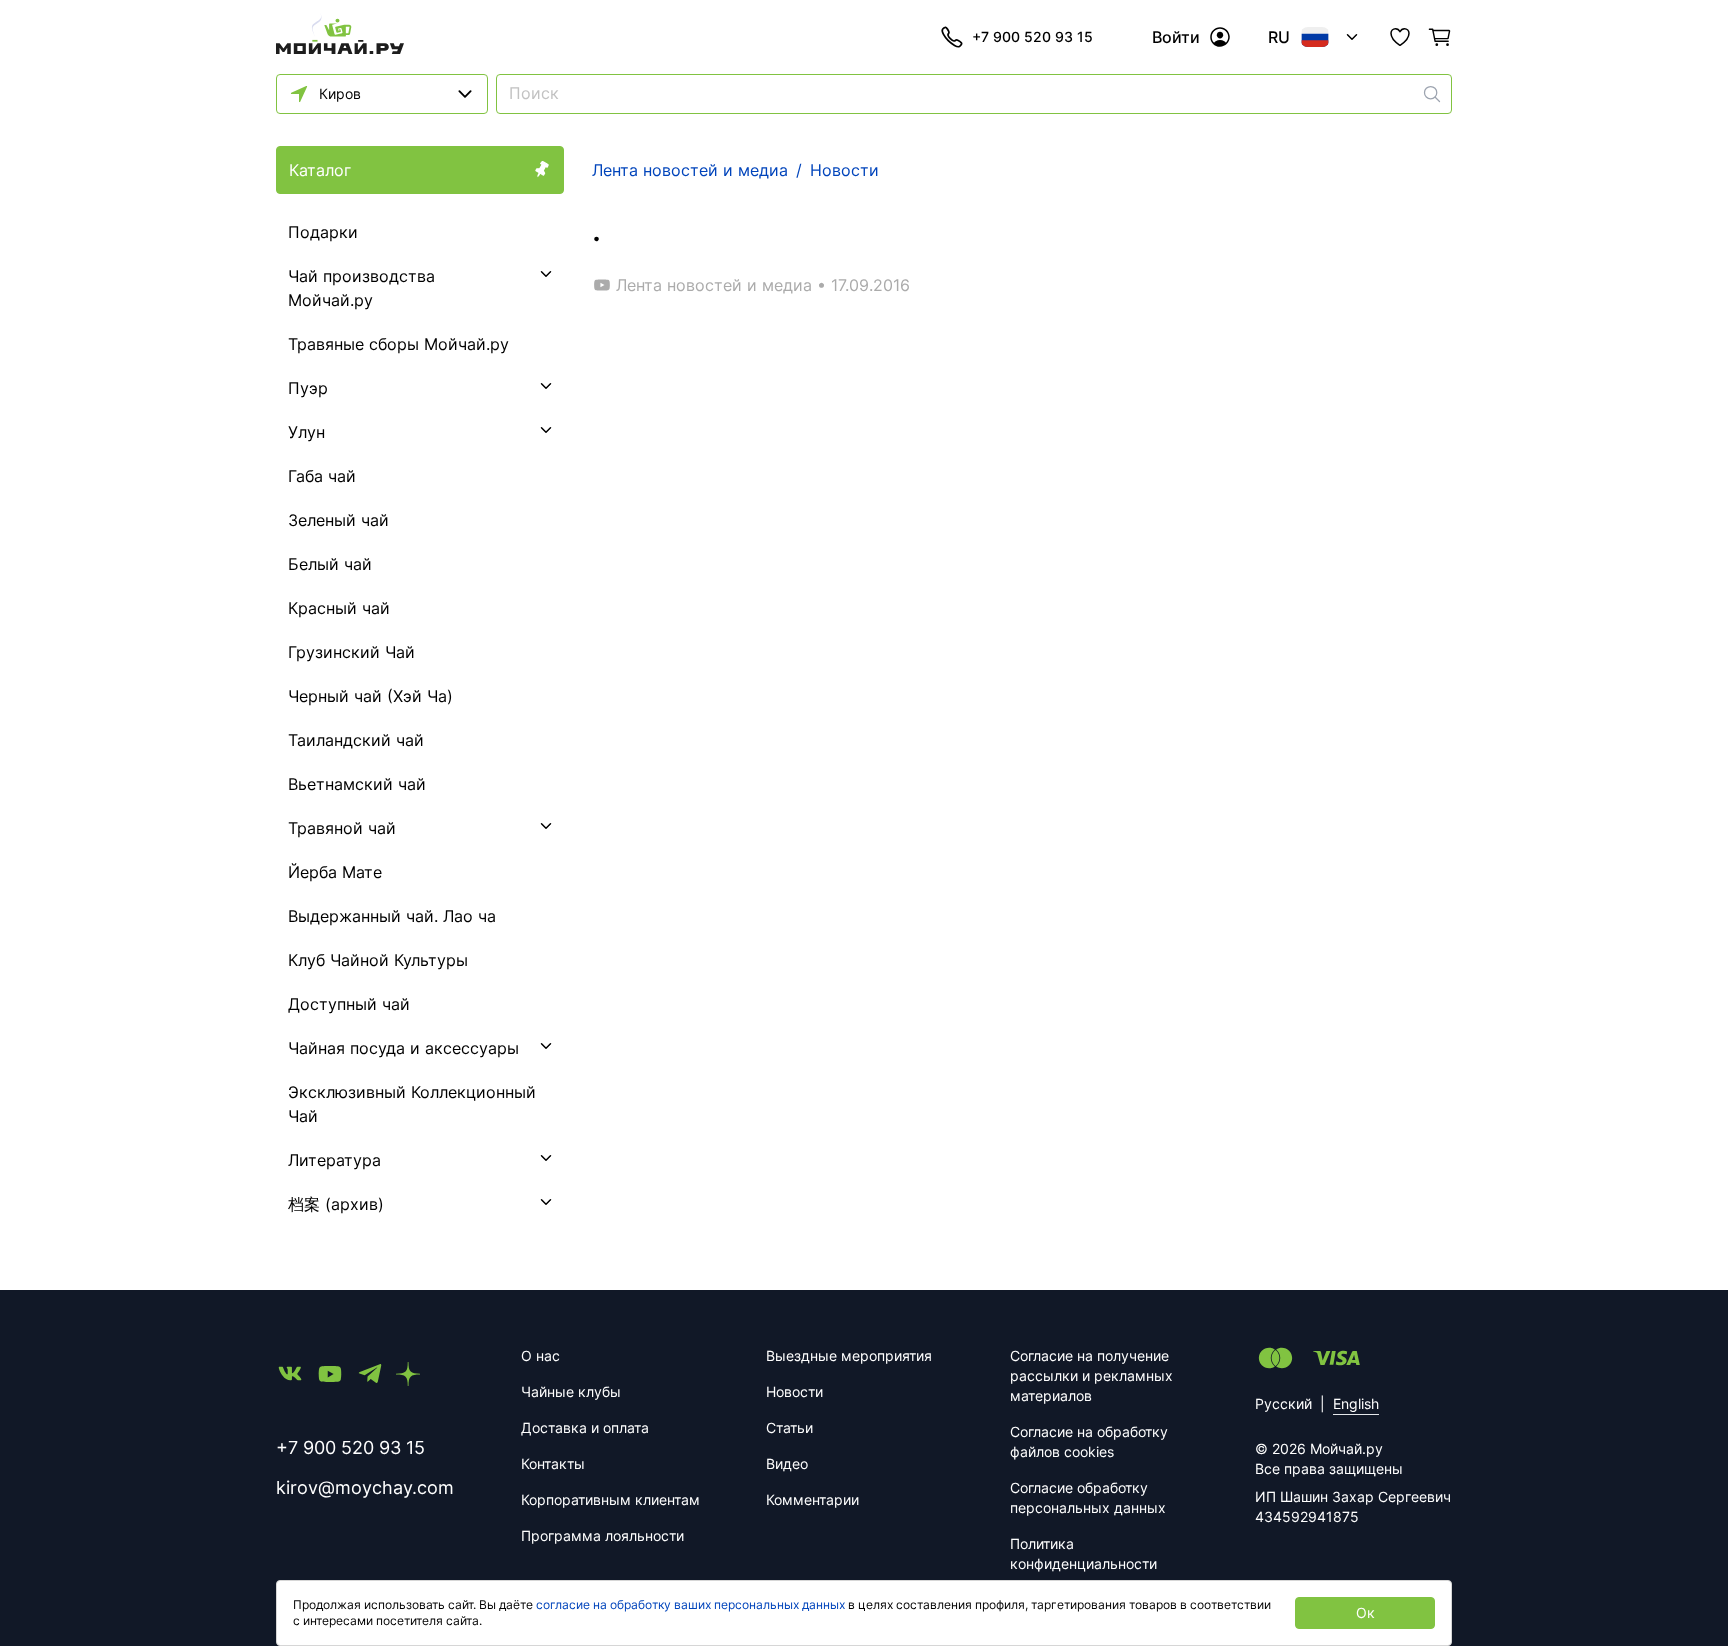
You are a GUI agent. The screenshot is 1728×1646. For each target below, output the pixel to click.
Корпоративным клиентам (610, 1499)
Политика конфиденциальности (1083, 1553)
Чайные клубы (571, 1391)
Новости (794, 1391)
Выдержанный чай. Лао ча (392, 916)
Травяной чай (342, 828)
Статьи (789, 1427)
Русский (1283, 1403)
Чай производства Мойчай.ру (361, 288)
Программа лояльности (602, 1535)
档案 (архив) (336, 1204)
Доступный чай (349, 1004)
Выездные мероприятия (849, 1355)
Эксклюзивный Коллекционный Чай (412, 1104)
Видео (787, 1463)
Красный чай (339, 608)
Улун (306, 432)
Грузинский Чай (351, 652)
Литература (334, 1160)
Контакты (553, 1463)
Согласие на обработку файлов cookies (1089, 1441)
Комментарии (812, 1499)
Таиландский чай (356, 740)
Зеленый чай (338, 520)
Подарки (323, 232)
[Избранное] (1400, 37)
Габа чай (322, 476)
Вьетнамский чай (357, 784)
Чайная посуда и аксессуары (403, 1048)
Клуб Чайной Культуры (378, 960)
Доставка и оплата (585, 1427)
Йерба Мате (335, 872)
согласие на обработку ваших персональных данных (690, 1604)
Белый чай (330, 564)
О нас (540, 1355)
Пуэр (308, 388)
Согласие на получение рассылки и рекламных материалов (1091, 1375)
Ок (1365, 1612)
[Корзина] (1440, 37)
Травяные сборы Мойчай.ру (398, 344)
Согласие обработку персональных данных (1088, 1497)
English (1356, 1403)
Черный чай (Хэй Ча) (370, 696)
